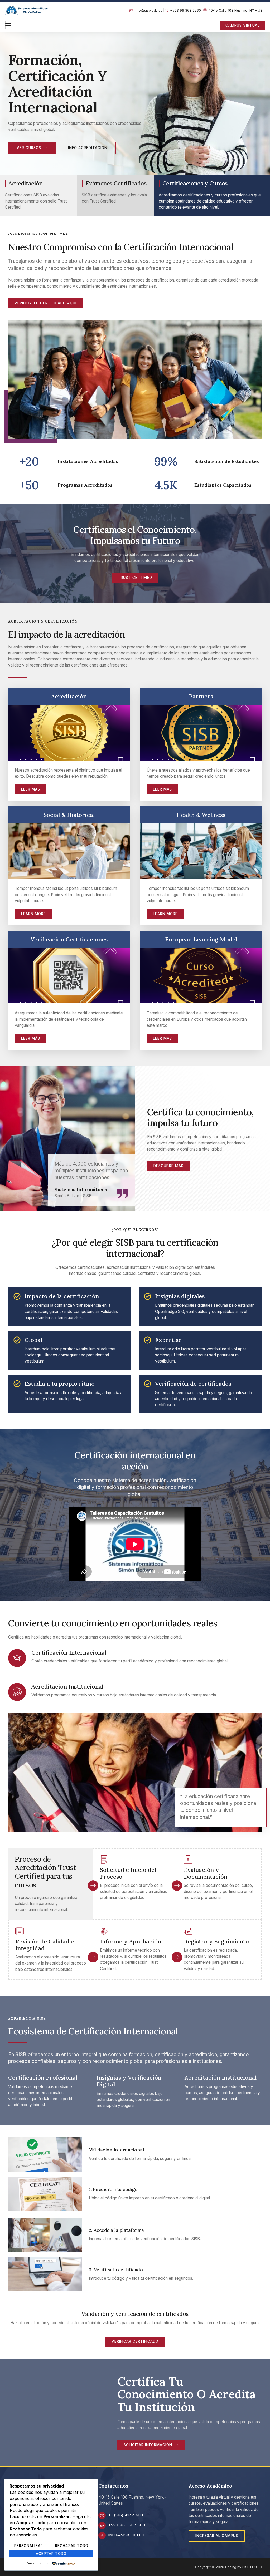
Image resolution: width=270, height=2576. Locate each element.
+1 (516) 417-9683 (126, 2515)
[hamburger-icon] (5, 25)
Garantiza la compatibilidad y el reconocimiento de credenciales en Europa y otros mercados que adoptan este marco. (197, 1019)
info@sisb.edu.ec (126, 2535)
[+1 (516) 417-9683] (102, 2515)
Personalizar (29, 2546)
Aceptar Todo (51, 2554)
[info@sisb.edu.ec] (102, 2535)
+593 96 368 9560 (127, 2525)
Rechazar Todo (72, 2546)
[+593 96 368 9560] (102, 2525)
